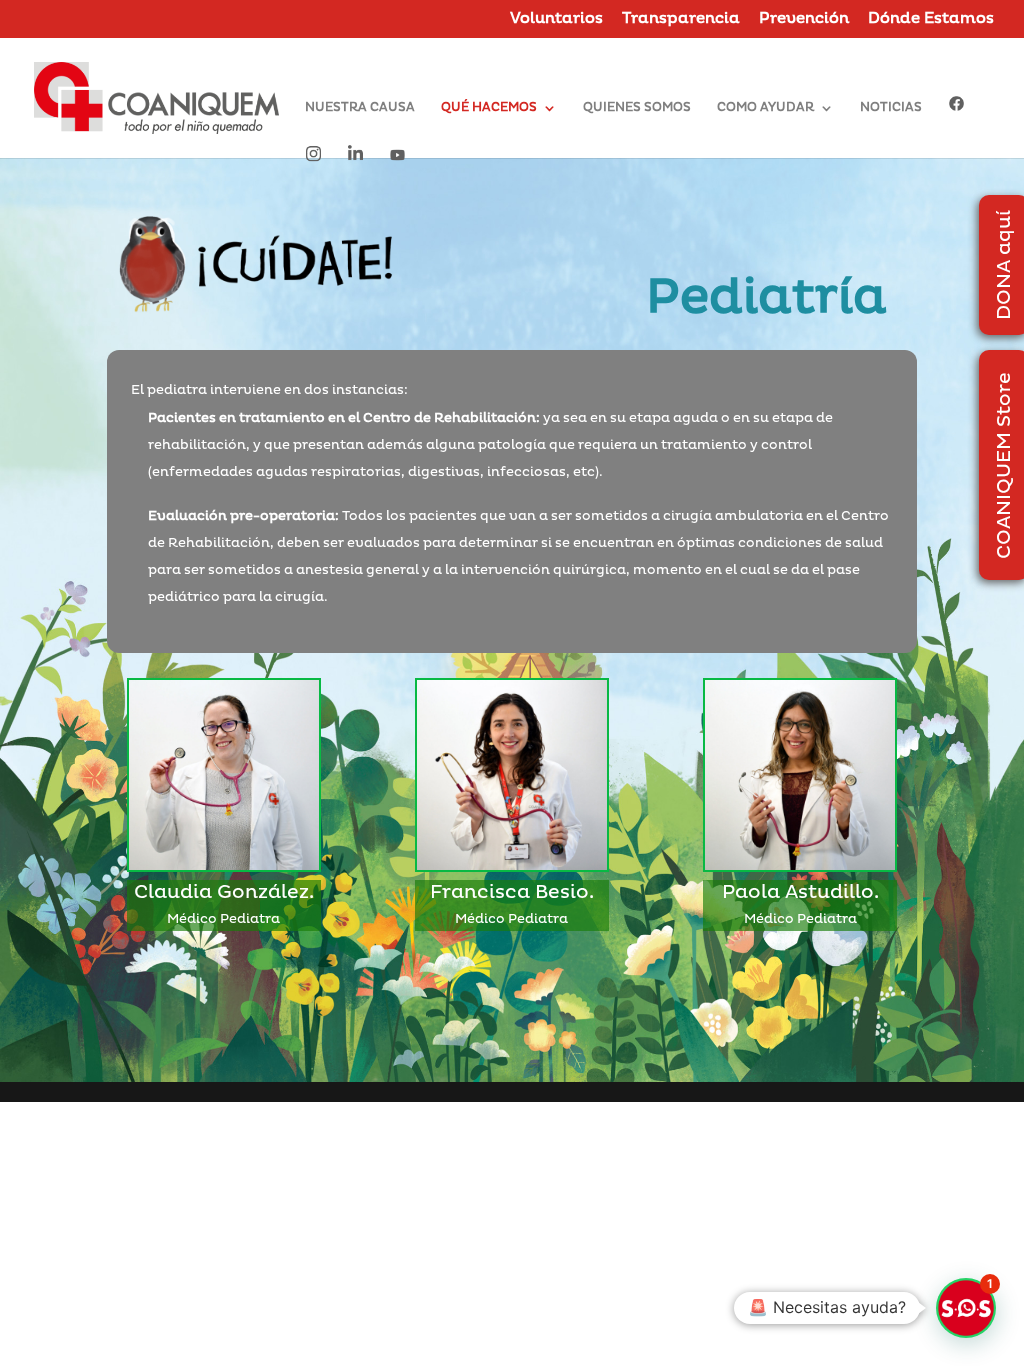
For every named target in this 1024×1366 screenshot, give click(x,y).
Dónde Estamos (931, 19)
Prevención (804, 19)
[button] (966, 1308)
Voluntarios (556, 19)
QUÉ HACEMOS (489, 108)
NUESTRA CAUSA (360, 108)
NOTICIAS (891, 108)
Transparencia (681, 19)
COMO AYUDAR (765, 108)
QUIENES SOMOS (637, 108)
